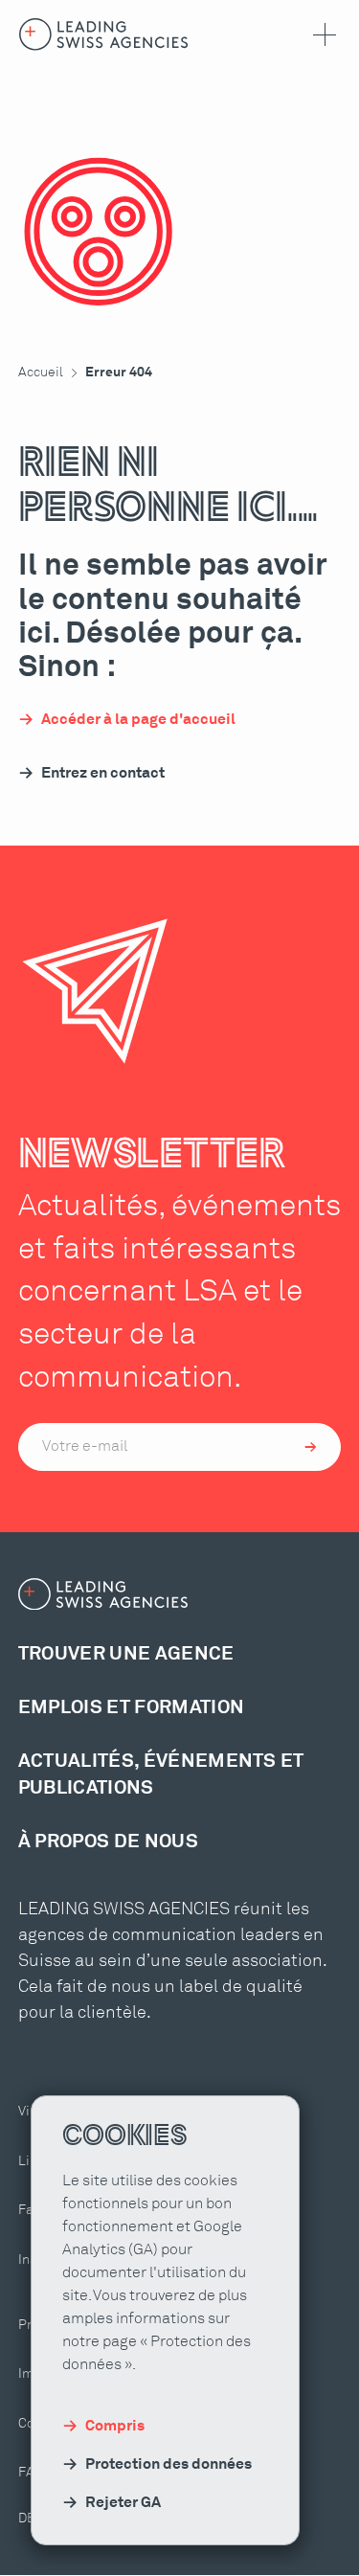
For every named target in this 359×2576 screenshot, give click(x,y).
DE (27, 2519)
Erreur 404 (119, 373)
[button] (321, 34)
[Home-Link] (104, 34)
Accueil (41, 373)
